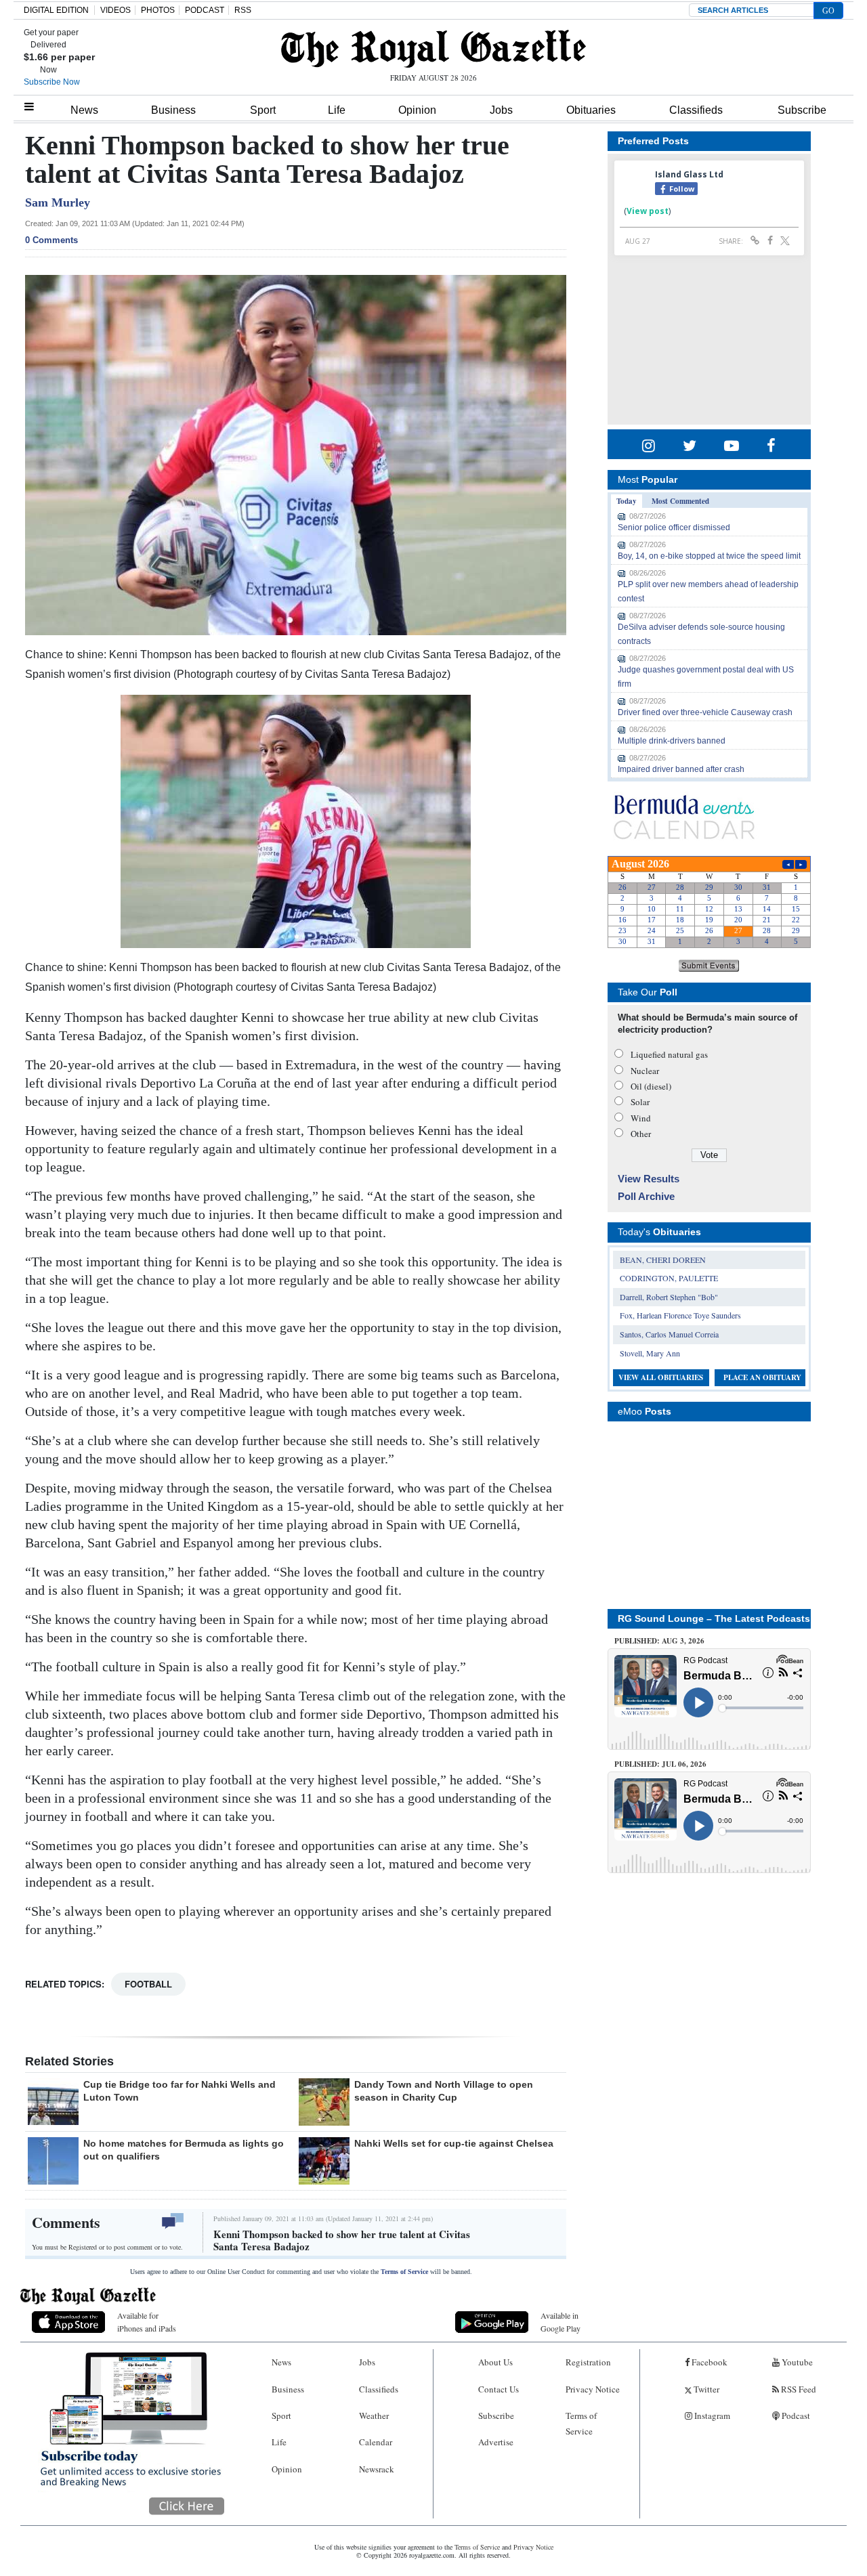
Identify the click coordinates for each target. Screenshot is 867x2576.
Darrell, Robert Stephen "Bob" (669, 1297)
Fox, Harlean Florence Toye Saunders (680, 1315)
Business (173, 110)
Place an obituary (762, 1377)
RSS (243, 10)
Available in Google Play (561, 2322)
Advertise (496, 2442)
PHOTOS (158, 10)
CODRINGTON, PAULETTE (669, 1278)
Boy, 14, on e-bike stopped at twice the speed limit (709, 556)
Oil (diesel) (651, 1086)
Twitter (705, 2389)
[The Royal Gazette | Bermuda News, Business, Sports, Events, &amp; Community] (433, 49)
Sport (263, 110)
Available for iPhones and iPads (147, 2322)
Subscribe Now (52, 82)
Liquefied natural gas (669, 1054)
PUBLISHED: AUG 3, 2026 (659, 1641)
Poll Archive (646, 1196)
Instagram (711, 2416)
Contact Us (499, 2389)
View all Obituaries (661, 1377)
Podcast (795, 2416)
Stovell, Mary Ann (650, 1353)
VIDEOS (115, 10)
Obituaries (591, 110)
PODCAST (205, 10)
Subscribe (802, 110)
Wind (641, 1118)
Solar (640, 1102)
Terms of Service (404, 2272)
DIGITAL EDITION (56, 10)
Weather (374, 2416)
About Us (495, 2362)
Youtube (796, 2362)
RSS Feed (798, 2389)
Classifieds (696, 110)
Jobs (501, 110)
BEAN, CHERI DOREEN (663, 1260)
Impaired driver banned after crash (681, 769)
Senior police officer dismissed (674, 528)
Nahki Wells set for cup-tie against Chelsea (454, 2143)
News (84, 110)
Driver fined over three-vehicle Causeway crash (705, 712)
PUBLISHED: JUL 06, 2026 (660, 1764)
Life (337, 110)
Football (148, 1984)
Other (641, 1134)
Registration (588, 2362)
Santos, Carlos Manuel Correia (669, 1334)
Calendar (376, 2442)
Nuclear (645, 1071)
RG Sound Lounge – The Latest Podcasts (714, 1618)
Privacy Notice (593, 2389)
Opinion (417, 110)
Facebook (709, 2362)
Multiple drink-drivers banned (672, 741)
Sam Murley (58, 202)
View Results (649, 1179)
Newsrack (377, 2469)
